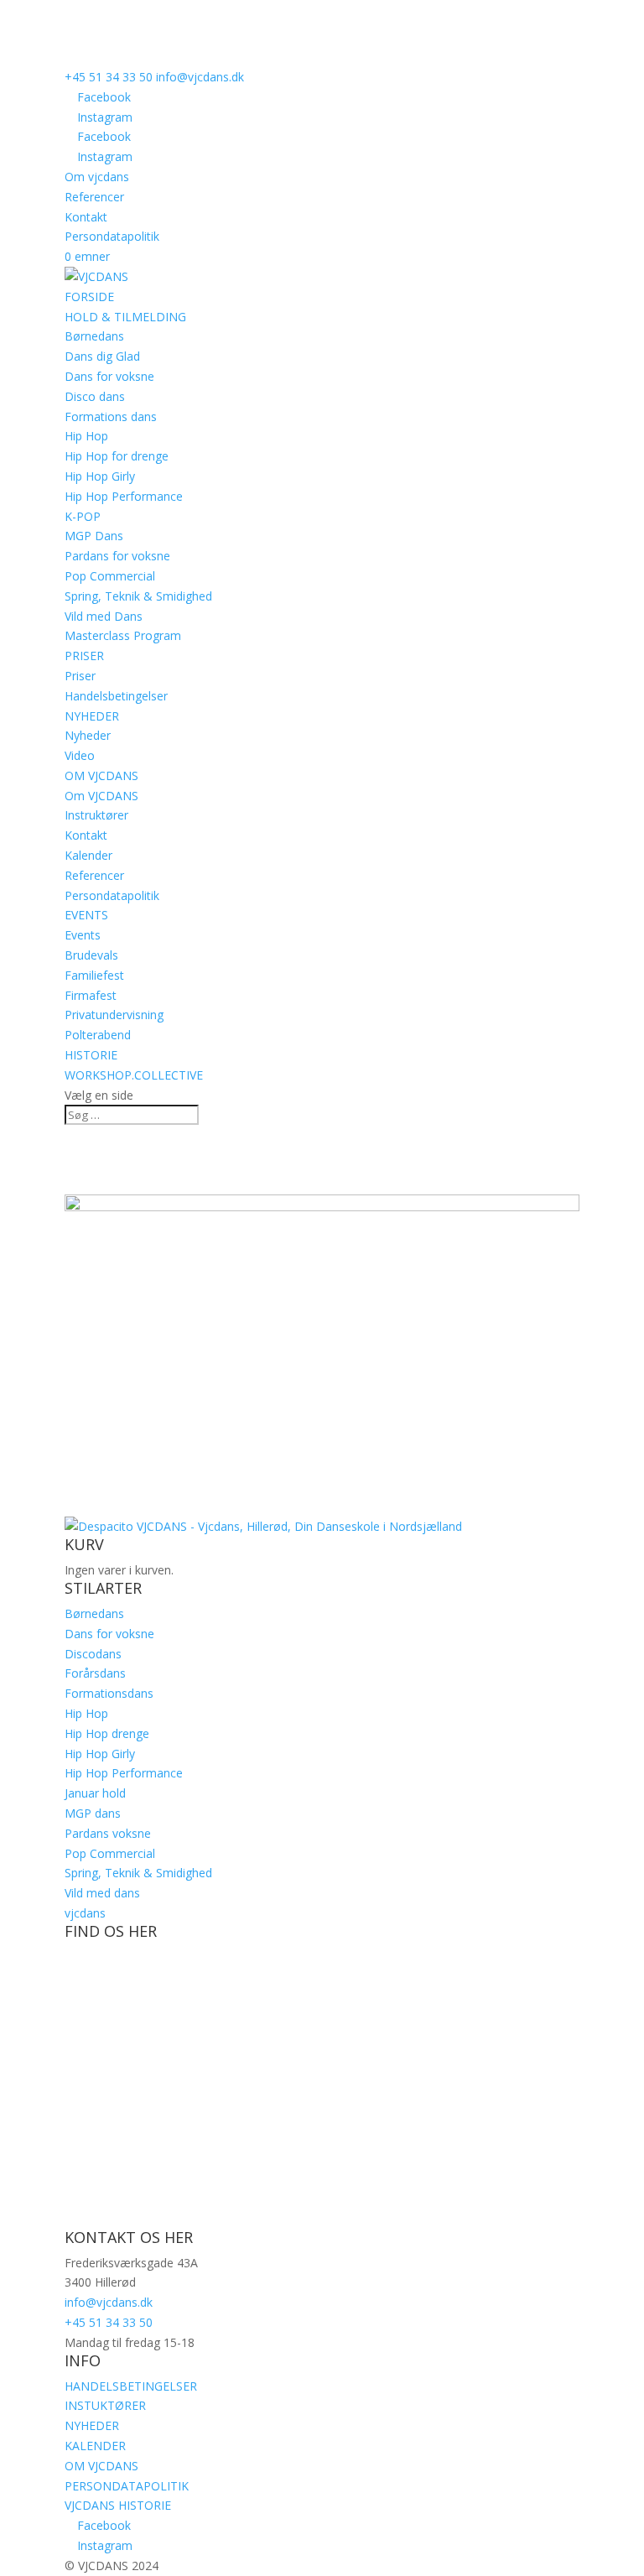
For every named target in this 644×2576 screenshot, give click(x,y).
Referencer (94, 197)
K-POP (83, 516)
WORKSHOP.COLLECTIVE (134, 1075)
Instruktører (96, 815)
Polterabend (98, 1035)
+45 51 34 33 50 (109, 77)
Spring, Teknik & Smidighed (138, 596)
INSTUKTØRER (105, 2405)
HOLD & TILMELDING (125, 317)
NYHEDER (92, 716)
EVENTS (86, 915)
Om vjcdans (97, 177)
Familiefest (94, 975)
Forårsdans (95, 1673)
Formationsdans (109, 1693)
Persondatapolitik (112, 236)
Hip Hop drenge (107, 1733)
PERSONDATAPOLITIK (127, 2486)
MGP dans (93, 1813)
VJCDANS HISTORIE (118, 2505)
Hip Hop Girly (100, 476)
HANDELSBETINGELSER (131, 2386)
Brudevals (91, 955)
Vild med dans (102, 1893)
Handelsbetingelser (116, 696)
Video (80, 755)
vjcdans (85, 1913)
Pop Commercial (110, 576)
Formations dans (111, 416)
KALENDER (95, 2446)
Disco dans (95, 396)
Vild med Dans (104, 616)
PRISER (84, 656)
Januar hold (95, 1793)
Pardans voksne (108, 1833)
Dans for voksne (109, 376)
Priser (80, 676)
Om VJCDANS (101, 796)
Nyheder (88, 735)
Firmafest (91, 995)
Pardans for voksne (117, 556)
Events (83, 935)
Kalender (88, 855)
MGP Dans (94, 536)
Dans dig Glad (102, 356)
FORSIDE (89, 297)
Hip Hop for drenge (117, 456)
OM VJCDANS (101, 775)
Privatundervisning (114, 1015)
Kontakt (86, 217)
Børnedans (94, 336)
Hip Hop (86, 436)
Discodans (93, 1654)
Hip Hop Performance (124, 496)
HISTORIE (91, 1055)
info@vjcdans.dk (109, 2302)
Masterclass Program (123, 635)
